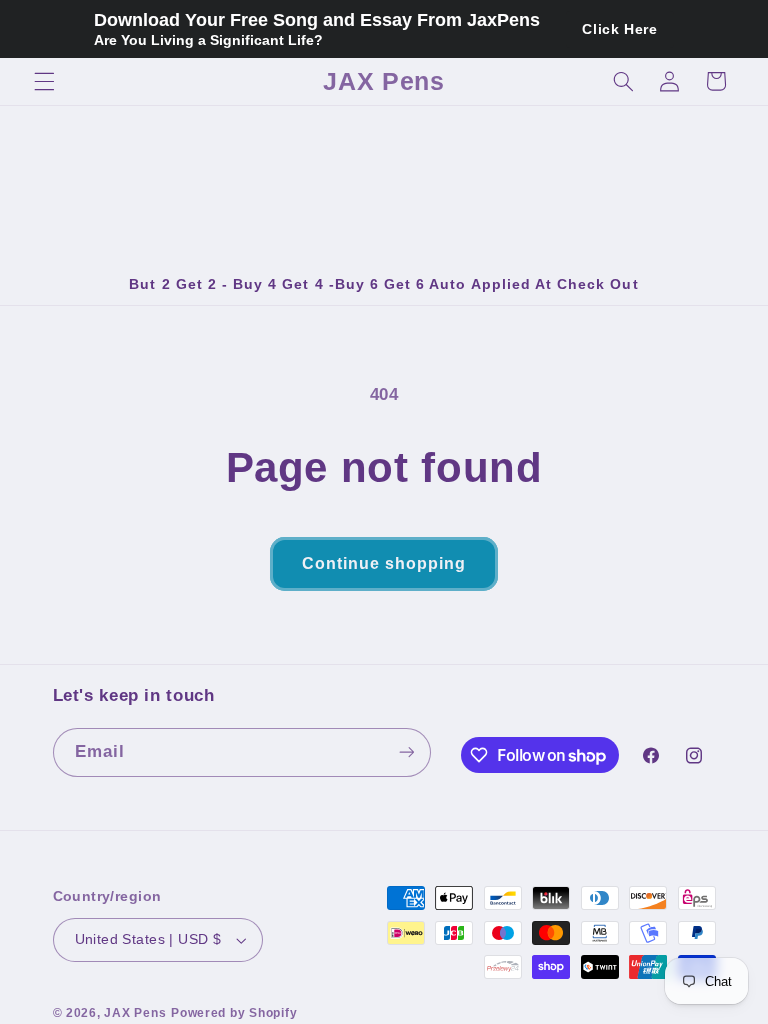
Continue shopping (384, 563)
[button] (44, 81)
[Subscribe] (406, 752)
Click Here (619, 29)
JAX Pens (135, 1013)
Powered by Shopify (234, 1013)
